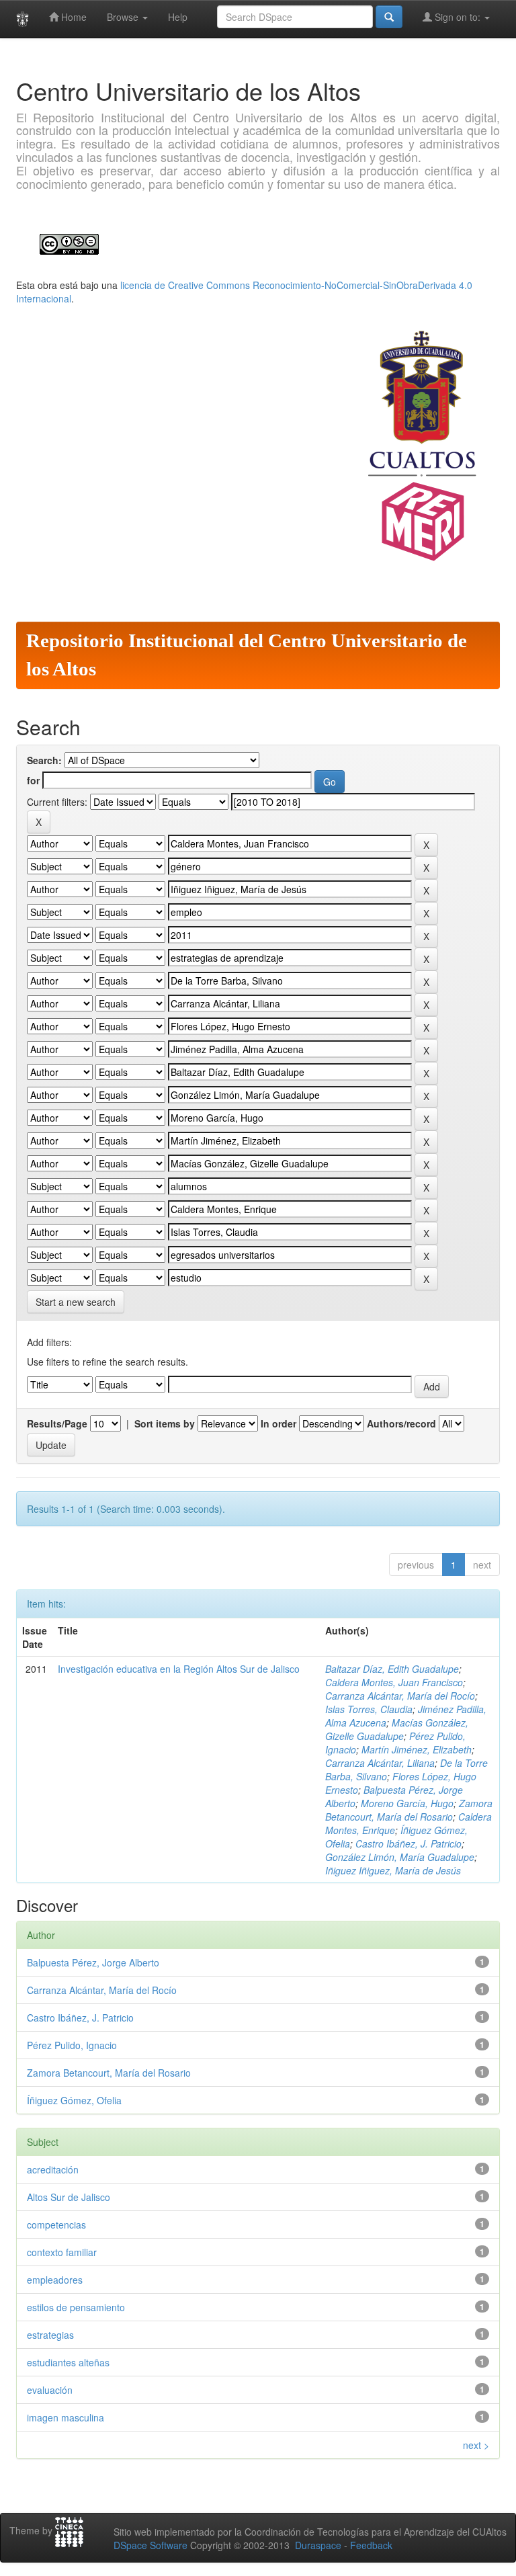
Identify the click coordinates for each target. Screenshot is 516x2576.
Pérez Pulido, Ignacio (72, 2045)
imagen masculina (66, 2417)
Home (73, 17)
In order (278, 1423)
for (33, 780)
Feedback (371, 2545)
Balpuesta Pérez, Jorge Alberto (93, 1962)
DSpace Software (150, 2545)
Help (178, 17)
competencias (56, 2225)
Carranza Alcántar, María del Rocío (400, 1696)
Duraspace (318, 2545)
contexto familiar (62, 2252)
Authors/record (401, 1423)
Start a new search (76, 1302)
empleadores (55, 2280)
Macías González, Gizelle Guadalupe (397, 1729)
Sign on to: (458, 17)
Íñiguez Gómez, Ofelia (74, 2100)
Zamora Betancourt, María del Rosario (409, 1810)
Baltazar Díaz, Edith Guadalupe (392, 1669)
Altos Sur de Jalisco (69, 2197)
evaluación (50, 2390)
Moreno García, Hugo (407, 1803)
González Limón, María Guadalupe (400, 1857)
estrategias (50, 2335)
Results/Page (57, 1423)
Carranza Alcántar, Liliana (380, 1763)
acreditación (53, 2169)
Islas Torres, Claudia (369, 1709)
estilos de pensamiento (76, 2307)
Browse (124, 17)
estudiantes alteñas (68, 2362)
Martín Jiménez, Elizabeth (417, 1749)
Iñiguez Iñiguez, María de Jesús (393, 1870)
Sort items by (165, 1423)
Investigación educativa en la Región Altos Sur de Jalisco (179, 1669)
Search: (44, 760)
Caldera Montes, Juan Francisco (394, 1682)
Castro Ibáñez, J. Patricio (408, 1843)
